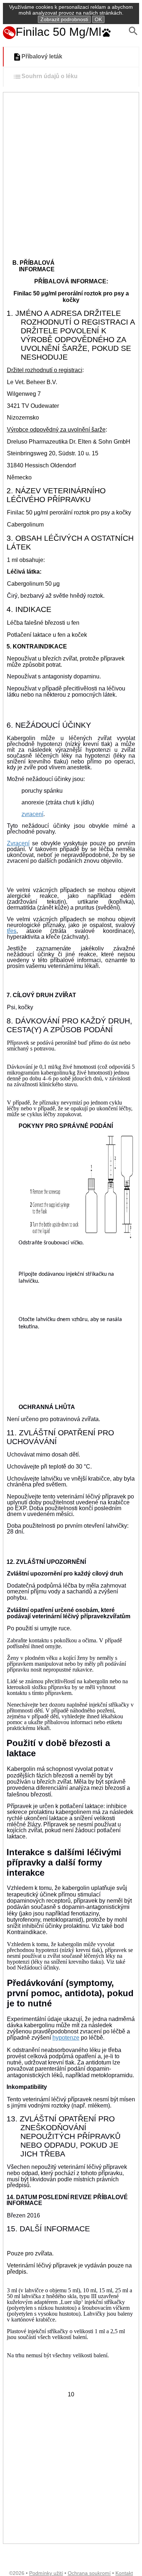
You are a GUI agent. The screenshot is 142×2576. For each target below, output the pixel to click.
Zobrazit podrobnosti (64, 19)
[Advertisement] (71, 167)
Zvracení (18, 843)
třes (12, 931)
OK (98, 19)
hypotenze (66, 2038)
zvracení (32, 814)
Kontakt (124, 2573)
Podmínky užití (46, 2573)
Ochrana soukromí (89, 2573)
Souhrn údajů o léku (50, 76)
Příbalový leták (42, 57)
